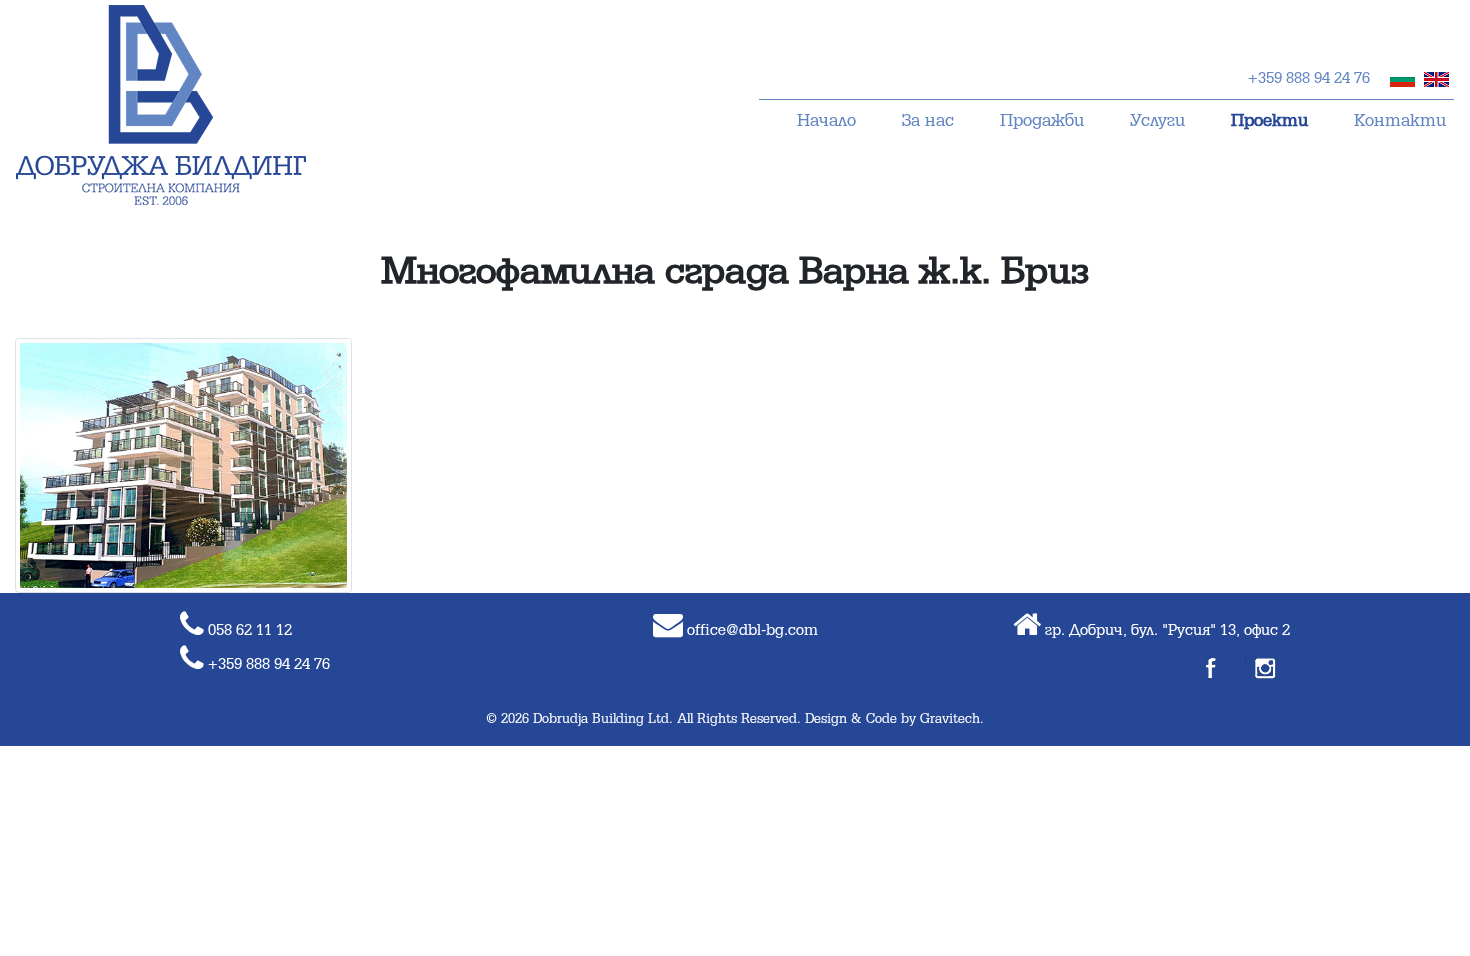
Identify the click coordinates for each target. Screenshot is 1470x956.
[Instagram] (1265, 668)
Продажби (1042, 121)
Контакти (1400, 121)
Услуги (1157, 121)
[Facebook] (1213, 668)
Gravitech (950, 719)
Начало (826, 121)
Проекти (1269, 121)
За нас (928, 121)
